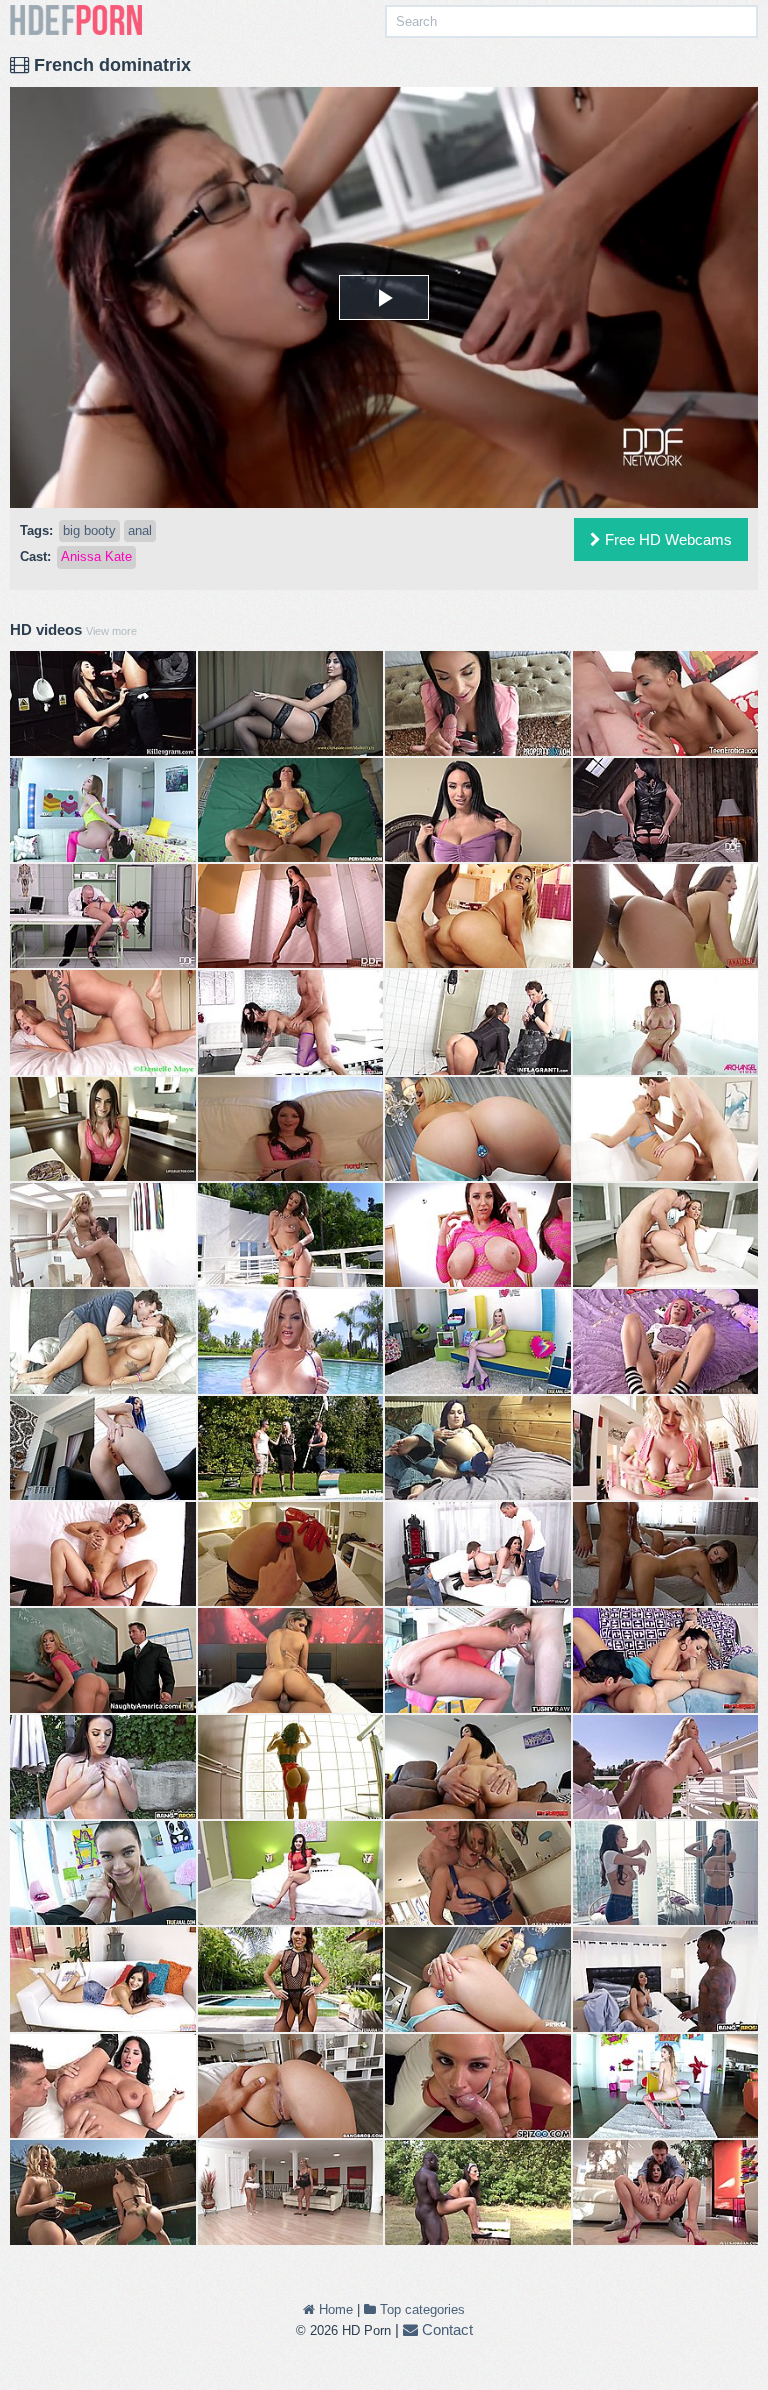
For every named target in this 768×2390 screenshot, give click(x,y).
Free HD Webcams (666, 539)
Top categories (420, 2309)
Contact (445, 2329)
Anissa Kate (96, 556)
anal (140, 530)
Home (334, 2309)
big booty (89, 530)
